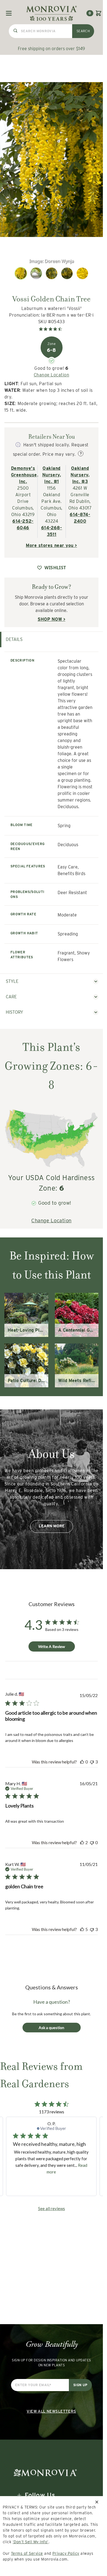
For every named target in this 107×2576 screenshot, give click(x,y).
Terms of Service (27, 2553)
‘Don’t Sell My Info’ (31, 2542)
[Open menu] (9, 13)
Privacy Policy (66, 2553)
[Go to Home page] (51, 13)
